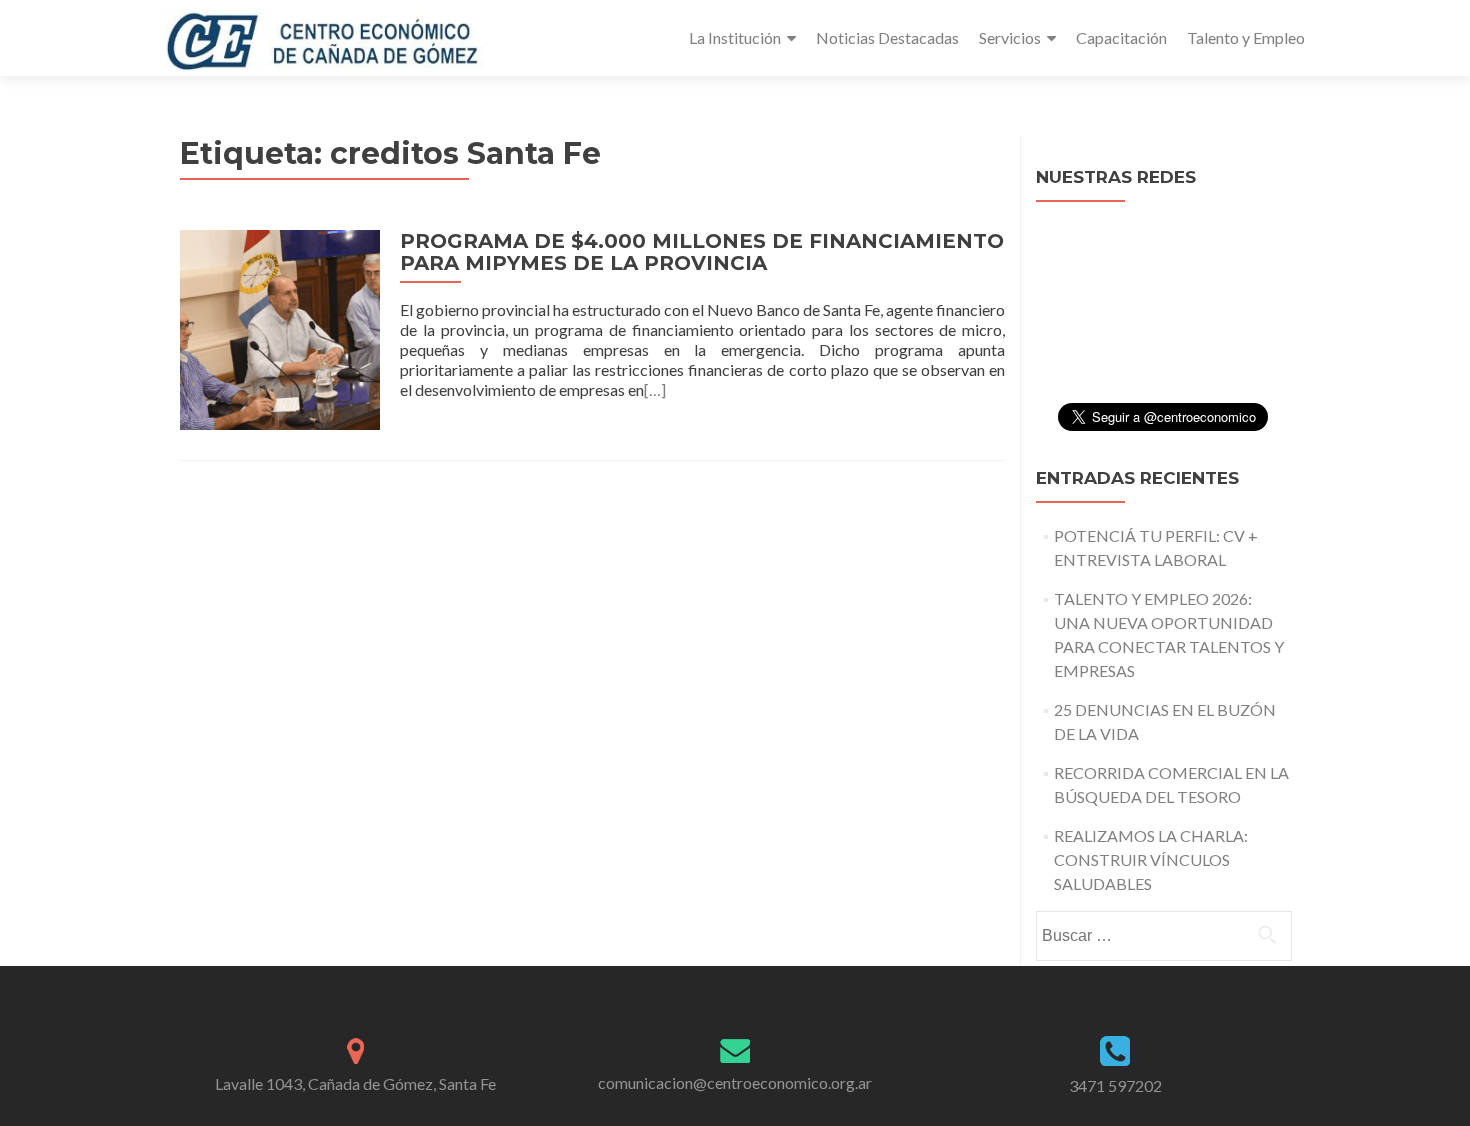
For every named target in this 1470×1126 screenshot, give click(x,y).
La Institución (735, 37)
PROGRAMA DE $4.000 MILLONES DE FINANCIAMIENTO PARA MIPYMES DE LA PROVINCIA (702, 252)
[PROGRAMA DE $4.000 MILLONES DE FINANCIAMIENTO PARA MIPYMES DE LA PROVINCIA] (280, 327)
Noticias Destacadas (887, 37)
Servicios (1010, 37)
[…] (655, 389)
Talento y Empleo (1246, 37)
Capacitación (1121, 37)
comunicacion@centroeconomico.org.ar (735, 1082)
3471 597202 (1115, 1085)
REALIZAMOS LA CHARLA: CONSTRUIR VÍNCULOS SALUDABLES (1151, 859)
